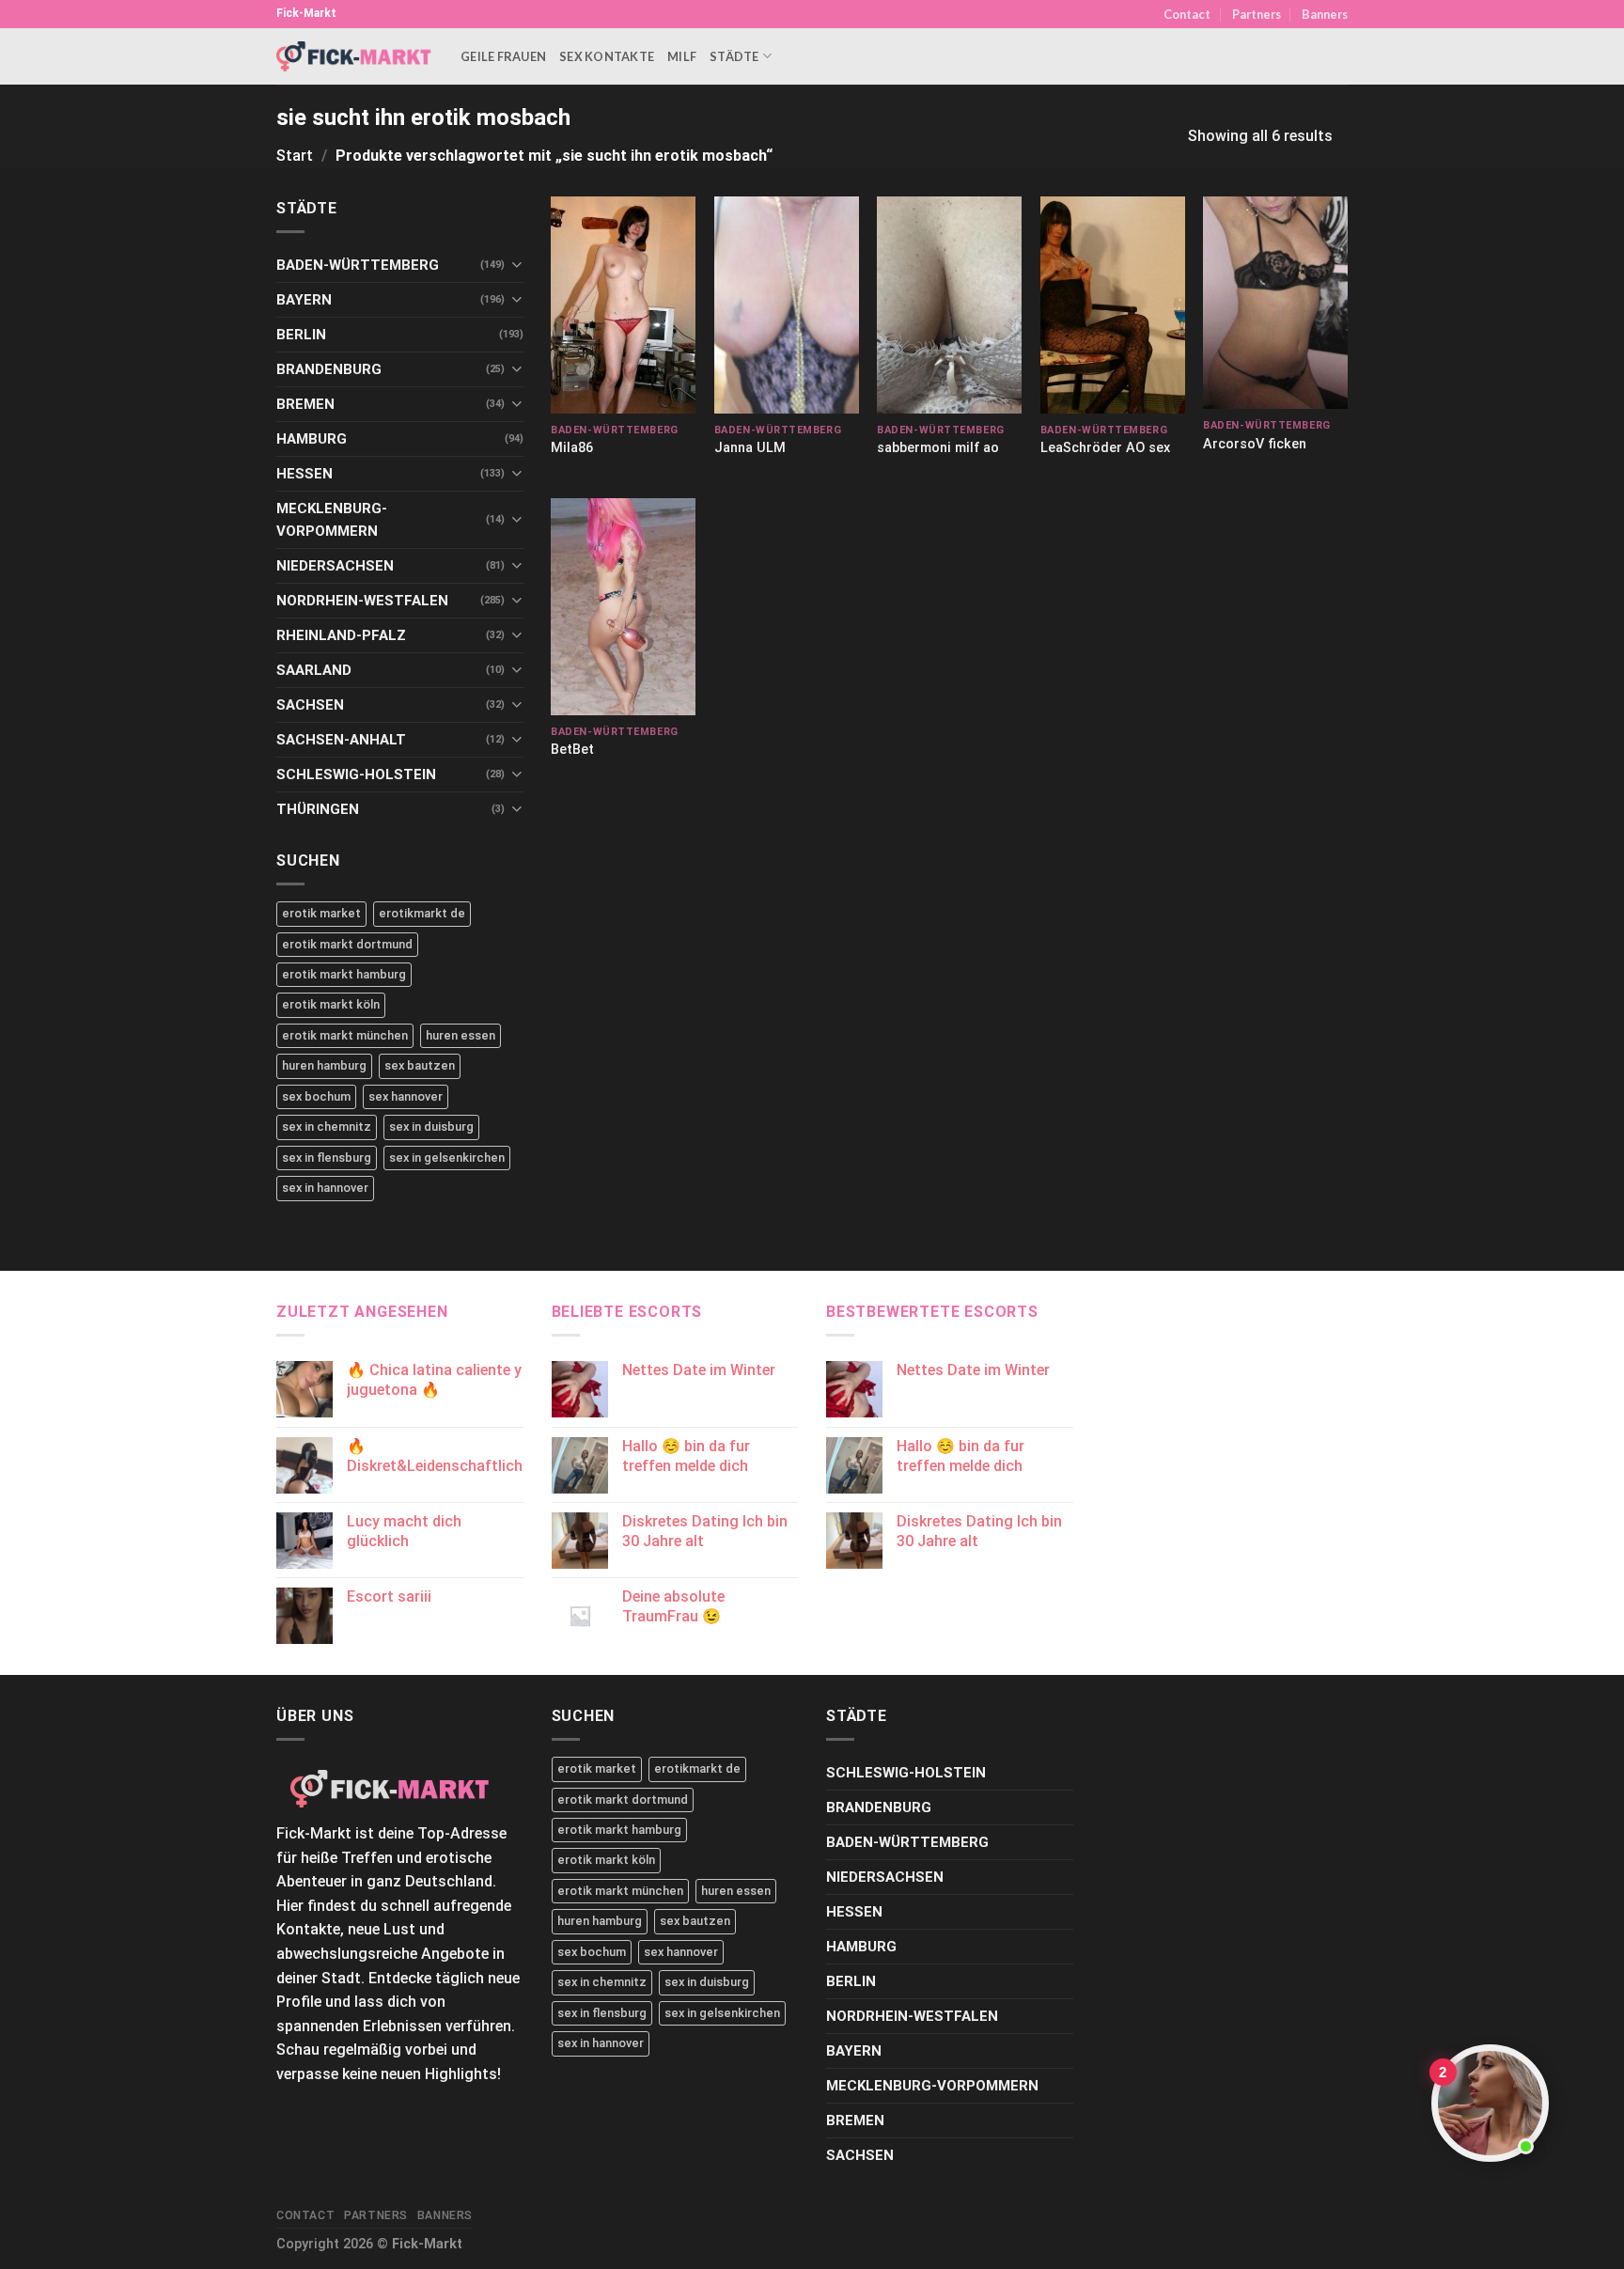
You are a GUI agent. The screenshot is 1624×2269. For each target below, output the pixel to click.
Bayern (304, 300)
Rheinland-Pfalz (341, 635)
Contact (1187, 14)
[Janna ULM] (787, 305)
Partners (1257, 14)
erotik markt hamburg (344, 974)
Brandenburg (329, 369)
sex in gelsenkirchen (447, 1158)
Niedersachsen (335, 566)
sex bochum (316, 1096)
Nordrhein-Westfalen (362, 601)
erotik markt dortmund (347, 944)
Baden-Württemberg (358, 265)
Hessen (304, 474)
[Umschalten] (516, 265)
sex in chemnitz (327, 1127)
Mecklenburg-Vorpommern (332, 520)
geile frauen (503, 56)
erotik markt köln (331, 1004)
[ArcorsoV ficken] (1275, 303)
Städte (734, 56)
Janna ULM (750, 448)
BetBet (572, 750)
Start (295, 156)
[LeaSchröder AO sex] (1113, 305)
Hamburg (312, 439)
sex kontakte (607, 56)
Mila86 (572, 448)
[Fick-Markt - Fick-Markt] (354, 56)
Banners (1325, 14)
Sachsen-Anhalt (341, 740)
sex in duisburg (431, 1127)
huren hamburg (324, 1065)
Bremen (305, 404)
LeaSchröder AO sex (1105, 448)
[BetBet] (623, 607)
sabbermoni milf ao (938, 448)
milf (682, 56)
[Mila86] (623, 305)
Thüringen (318, 809)
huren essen (461, 1035)
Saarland (314, 670)
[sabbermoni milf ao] (949, 305)
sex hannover (406, 1096)
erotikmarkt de (422, 913)
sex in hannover (325, 1188)
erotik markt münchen (345, 1035)
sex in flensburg (327, 1158)
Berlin (301, 335)
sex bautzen (420, 1065)
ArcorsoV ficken (1255, 444)
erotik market (321, 913)
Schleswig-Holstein (356, 775)
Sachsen (310, 705)
